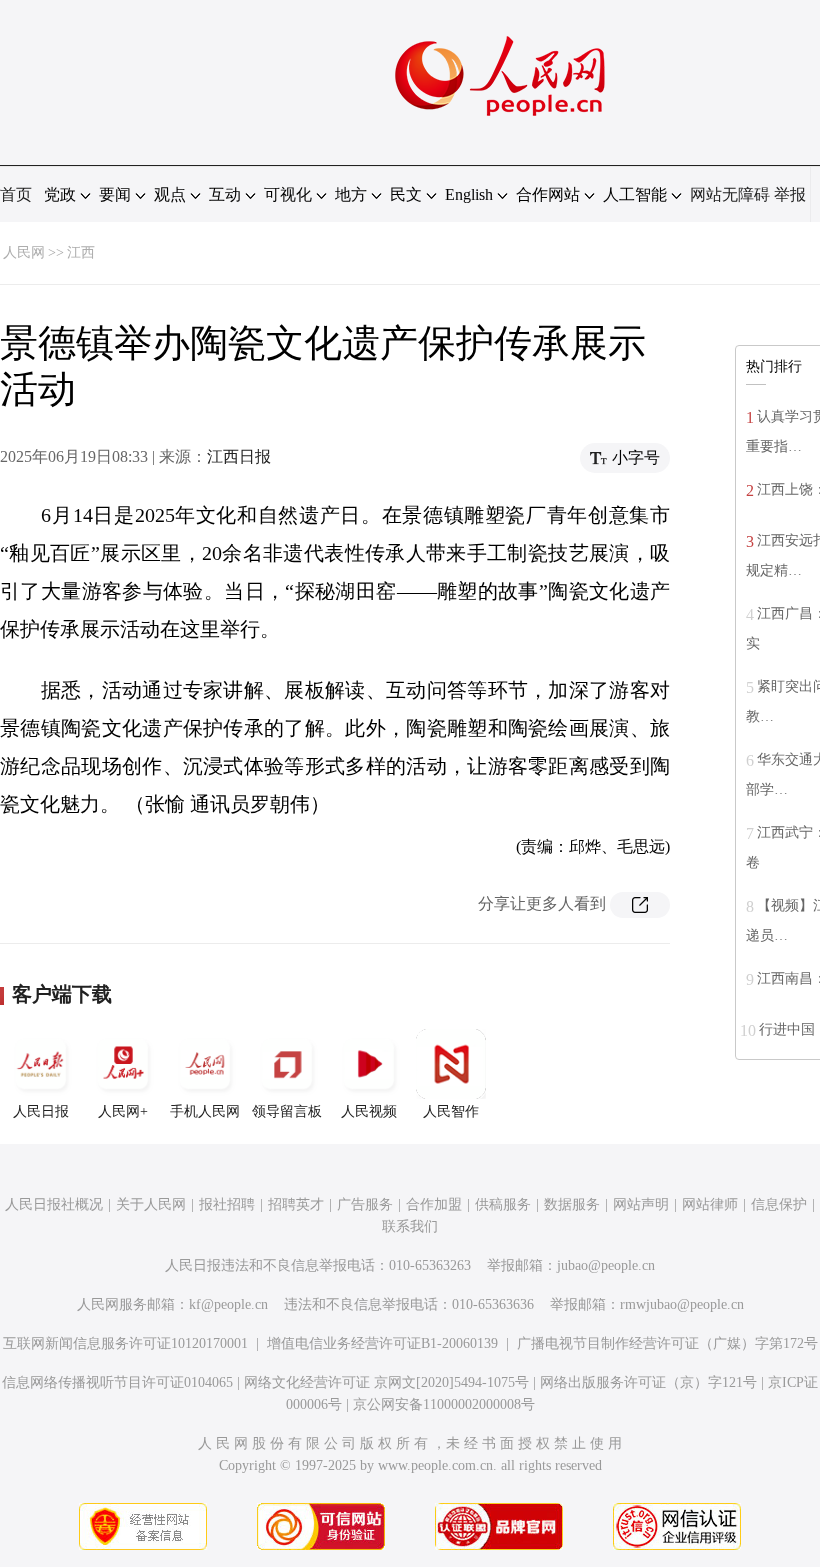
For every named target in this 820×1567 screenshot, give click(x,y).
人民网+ (123, 1111)
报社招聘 (227, 1204)
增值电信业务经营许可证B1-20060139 (382, 1343)
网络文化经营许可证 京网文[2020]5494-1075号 (386, 1382)
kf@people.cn (228, 1304)
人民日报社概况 (54, 1204)
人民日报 (41, 1111)
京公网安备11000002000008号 (444, 1404)
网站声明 (641, 1204)
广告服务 (365, 1204)
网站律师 (710, 1204)
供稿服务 (503, 1204)
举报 (790, 194)
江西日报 (239, 456)
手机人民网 (205, 1111)
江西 (81, 252)
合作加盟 (434, 1204)
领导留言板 (287, 1111)
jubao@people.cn (606, 1265)
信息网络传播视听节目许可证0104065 (117, 1382)
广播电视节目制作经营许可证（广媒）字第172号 (667, 1343)
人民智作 (451, 1111)
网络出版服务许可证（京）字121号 (648, 1382)
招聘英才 (296, 1204)
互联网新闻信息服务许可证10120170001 (125, 1343)
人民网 (24, 252)
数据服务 (572, 1204)
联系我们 (410, 1226)
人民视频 (369, 1111)
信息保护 (779, 1204)
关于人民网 (151, 1204)
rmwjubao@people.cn (682, 1304)
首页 (16, 194)
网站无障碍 (730, 194)
